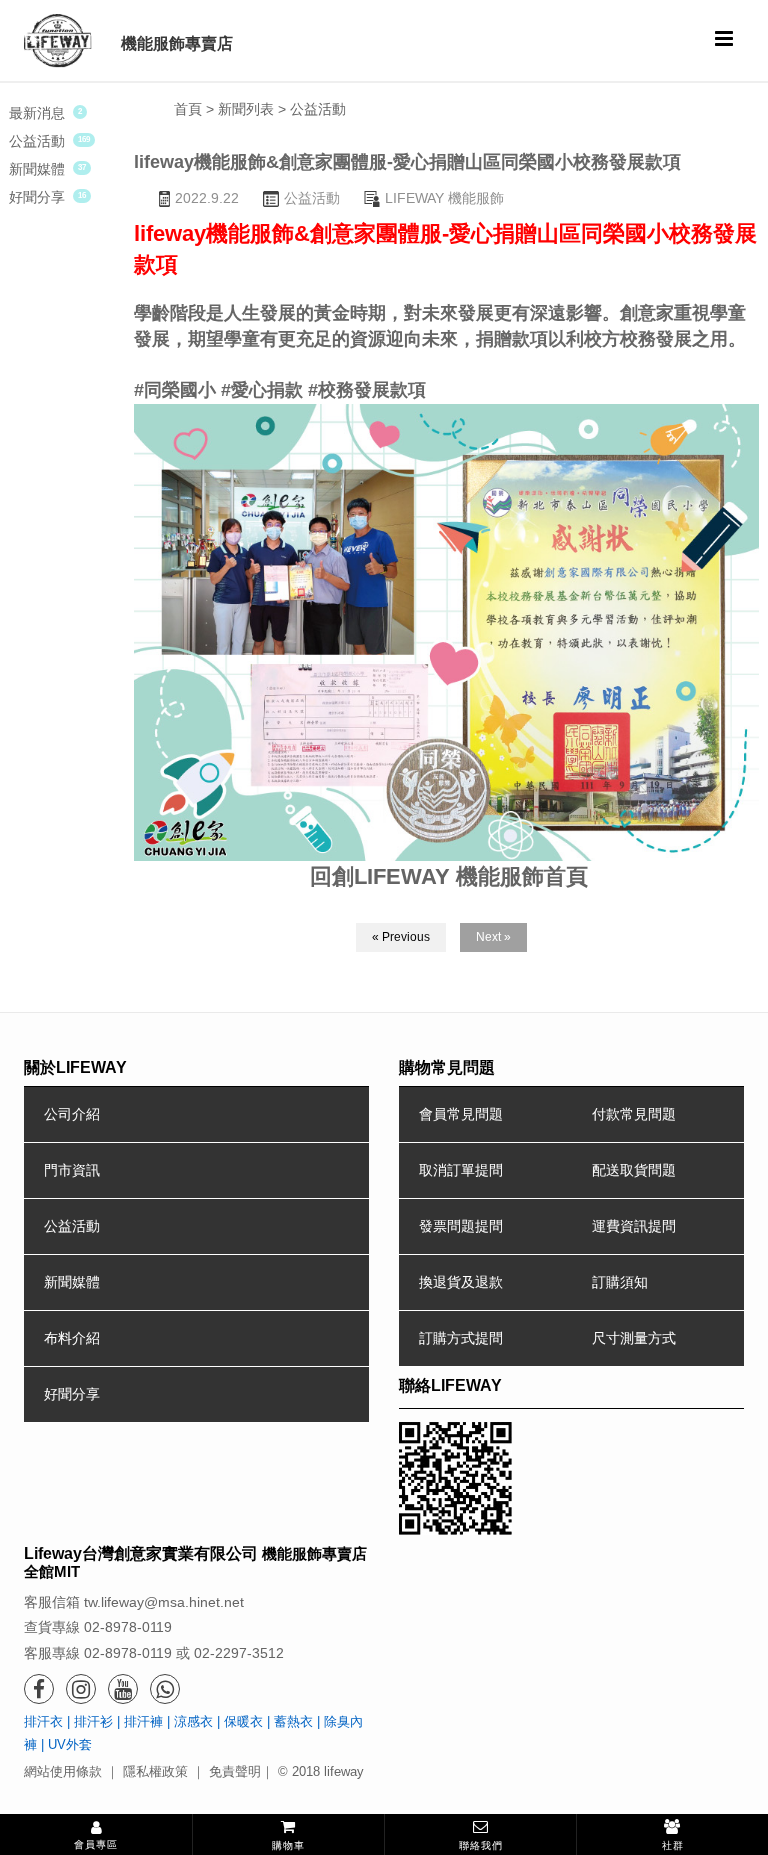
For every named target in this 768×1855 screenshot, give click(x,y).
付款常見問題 (634, 1114)
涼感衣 (193, 1721)
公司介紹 (72, 1114)
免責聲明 (235, 1771)
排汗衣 (43, 1721)
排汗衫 (93, 1721)
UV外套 (70, 1744)
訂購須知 (620, 1282)
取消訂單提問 (461, 1170)
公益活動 (37, 141)
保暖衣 (243, 1721)
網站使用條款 (63, 1771)
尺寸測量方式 (634, 1338)
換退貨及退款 (461, 1282)
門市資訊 (72, 1170)
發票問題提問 (461, 1226)
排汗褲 (143, 1721)
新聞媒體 (37, 169)
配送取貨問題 (634, 1170)
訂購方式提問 (461, 1338)
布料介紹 (72, 1338)
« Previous (401, 937)
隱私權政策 (155, 1771)
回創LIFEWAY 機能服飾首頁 (449, 876)
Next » (493, 937)
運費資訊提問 (634, 1226)
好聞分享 (37, 197)
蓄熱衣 (293, 1721)
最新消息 (37, 113)
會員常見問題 (461, 1114)
